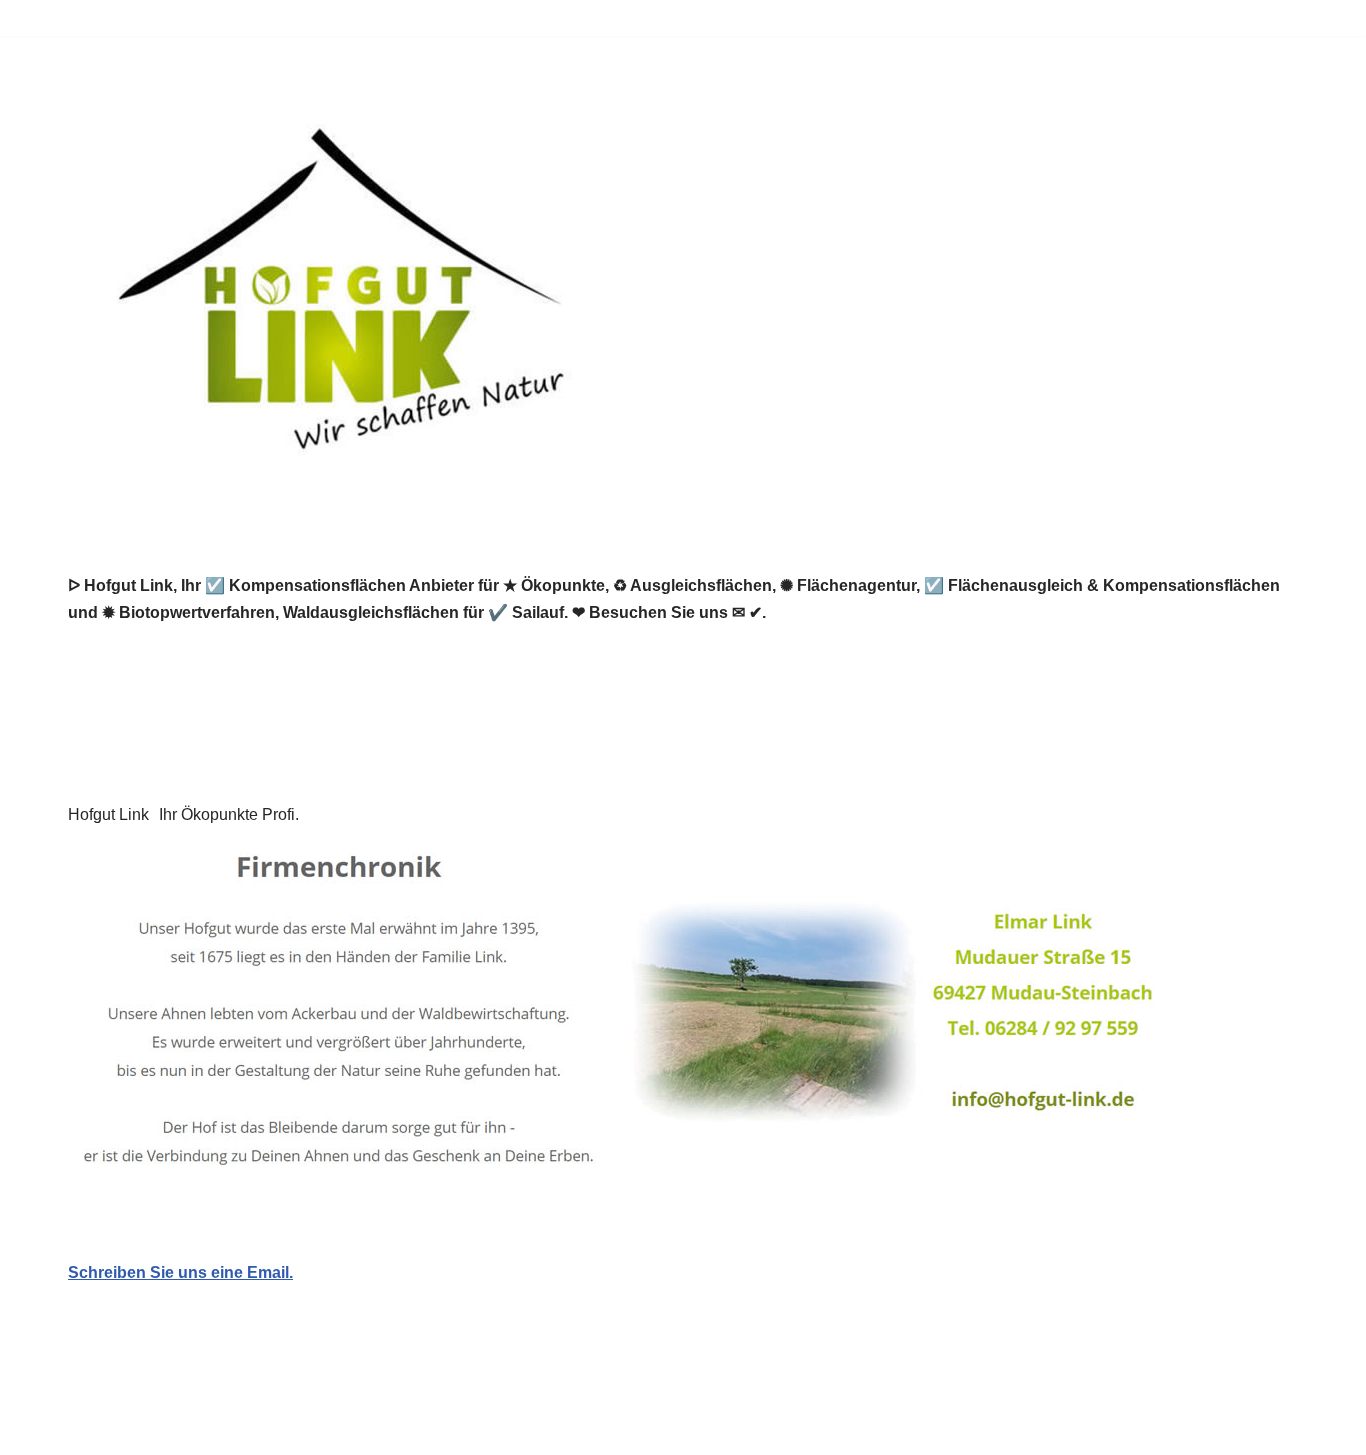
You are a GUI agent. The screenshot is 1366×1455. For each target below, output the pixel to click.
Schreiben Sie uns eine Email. (180, 1272)
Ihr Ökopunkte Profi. (229, 814)
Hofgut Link (108, 814)
